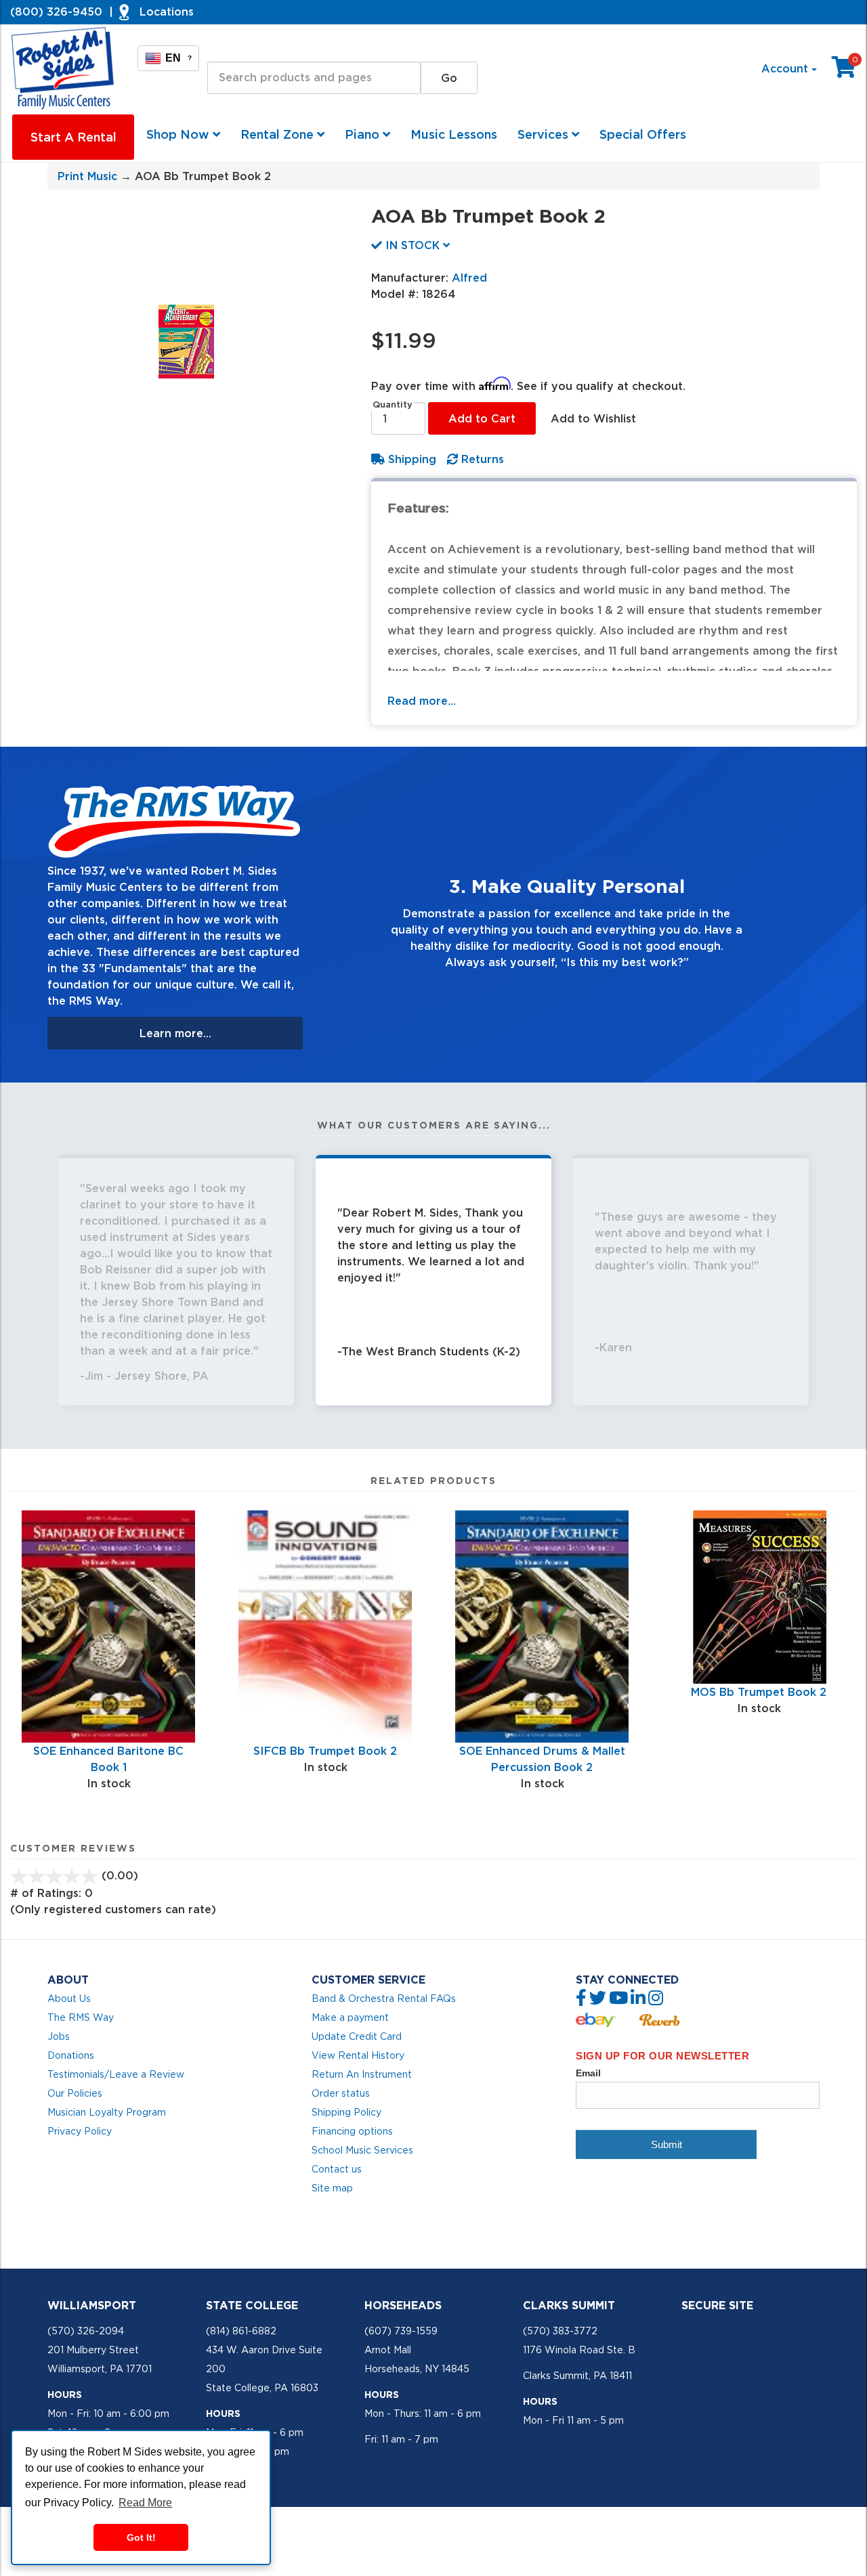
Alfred (469, 278)
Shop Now (179, 134)
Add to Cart (482, 418)
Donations (71, 2055)
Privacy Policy (80, 2131)
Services (545, 134)
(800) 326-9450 (56, 12)
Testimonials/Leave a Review (116, 2074)
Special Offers (643, 134)
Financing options (352, 2131)
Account (786, 68)
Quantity (393, 405)
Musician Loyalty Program (107, 2112)
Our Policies (75, 2093)
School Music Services (362, 2150)
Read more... (422, 701)
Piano (364, 134)
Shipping (410, 459)
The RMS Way (81, 2017)
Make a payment (350, 2017)
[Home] (63, 68)
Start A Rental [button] (73, 137)
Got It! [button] (141, 2537)
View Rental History (358, 2055)
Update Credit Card (357, 2036)
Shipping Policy (346, 2112)
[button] (352, 915)
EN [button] (178, 58)
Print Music (87, 176)
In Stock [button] (413, 245)
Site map (332, 2188)
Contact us (337, 2169)
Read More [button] (145, 2503)
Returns (481, 459)
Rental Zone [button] (279, 134)
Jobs (59, 2036)
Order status (341, 2093)
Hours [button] (65, 2395)
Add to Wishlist (593, 418)
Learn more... (175, 1033)
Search (226, 49)
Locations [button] (167, 12)
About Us (69, 1999)
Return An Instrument (362, 2074)
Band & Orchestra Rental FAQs (384, 1999)
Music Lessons (454, 134)
